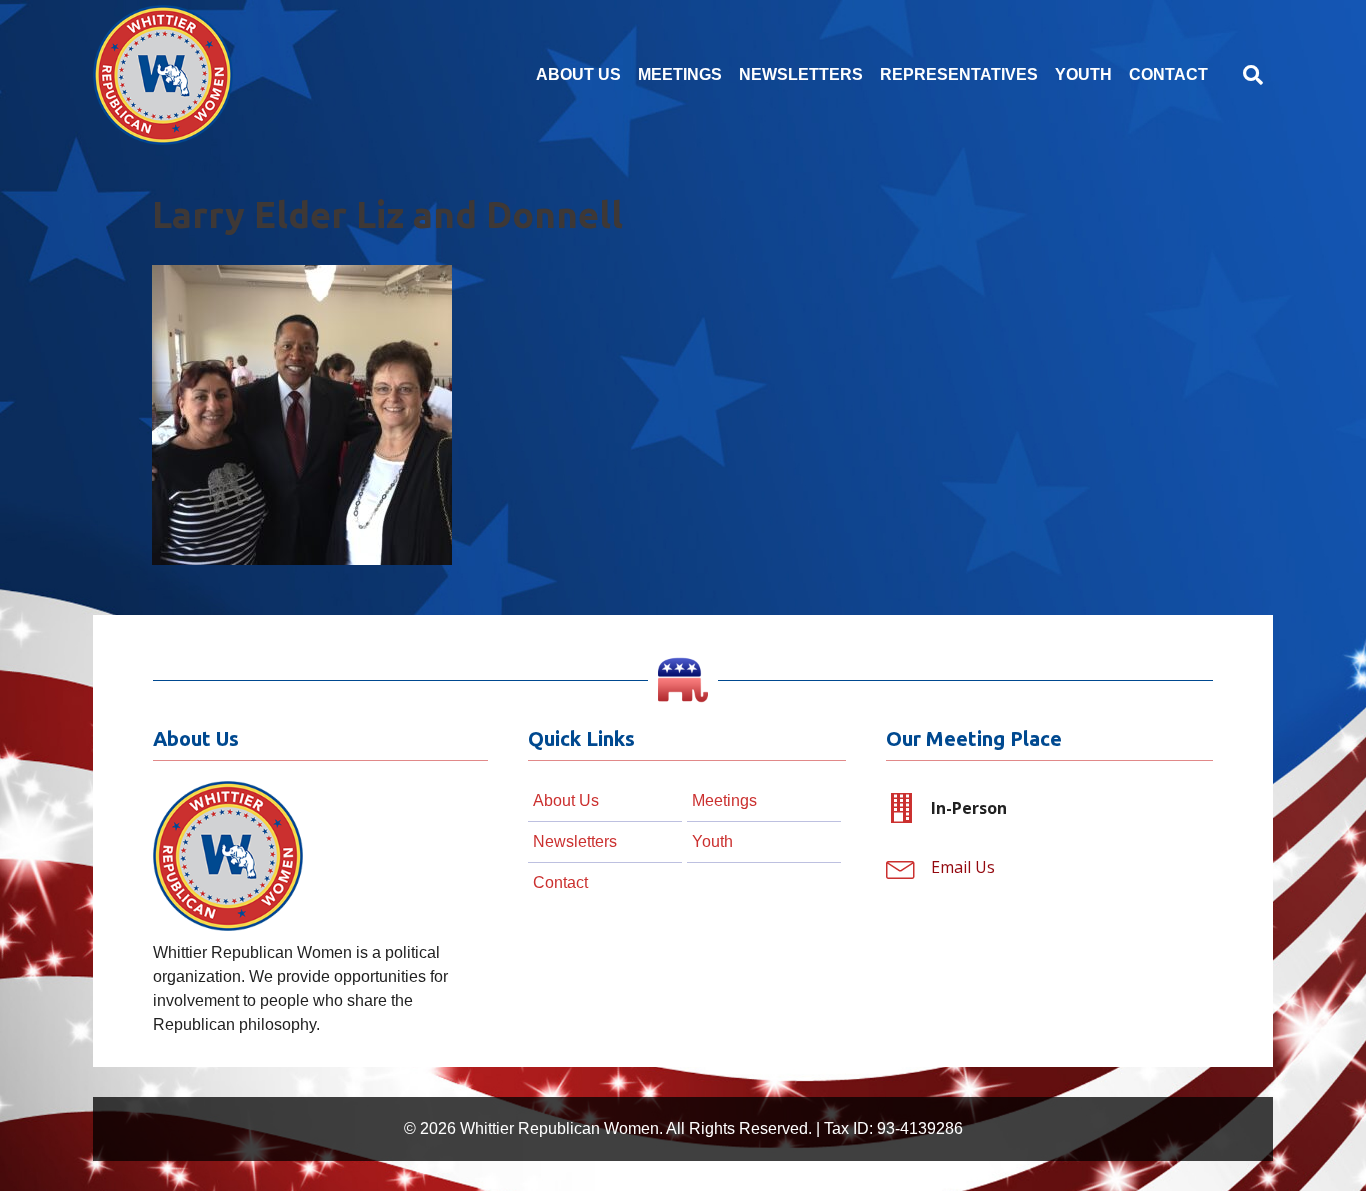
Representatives (959, 74)
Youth (1083, 74)
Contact (1168, 74)
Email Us (963, 867)
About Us (578, 74)
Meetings (680, 74)
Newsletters (801, 74)
